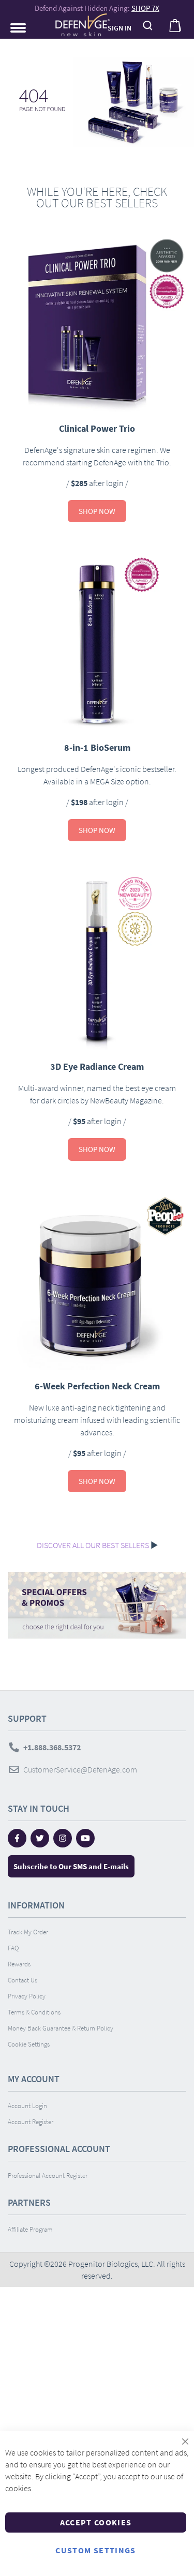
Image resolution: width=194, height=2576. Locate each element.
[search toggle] (148, 26)
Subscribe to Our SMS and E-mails (71, 1866)
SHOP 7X (145, 8)
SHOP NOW (97, 511)
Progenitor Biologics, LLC (111, 2264)
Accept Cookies (96, 2522)
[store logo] (76, 25)
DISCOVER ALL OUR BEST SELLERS (93, 1545)
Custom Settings (95, 2550)
